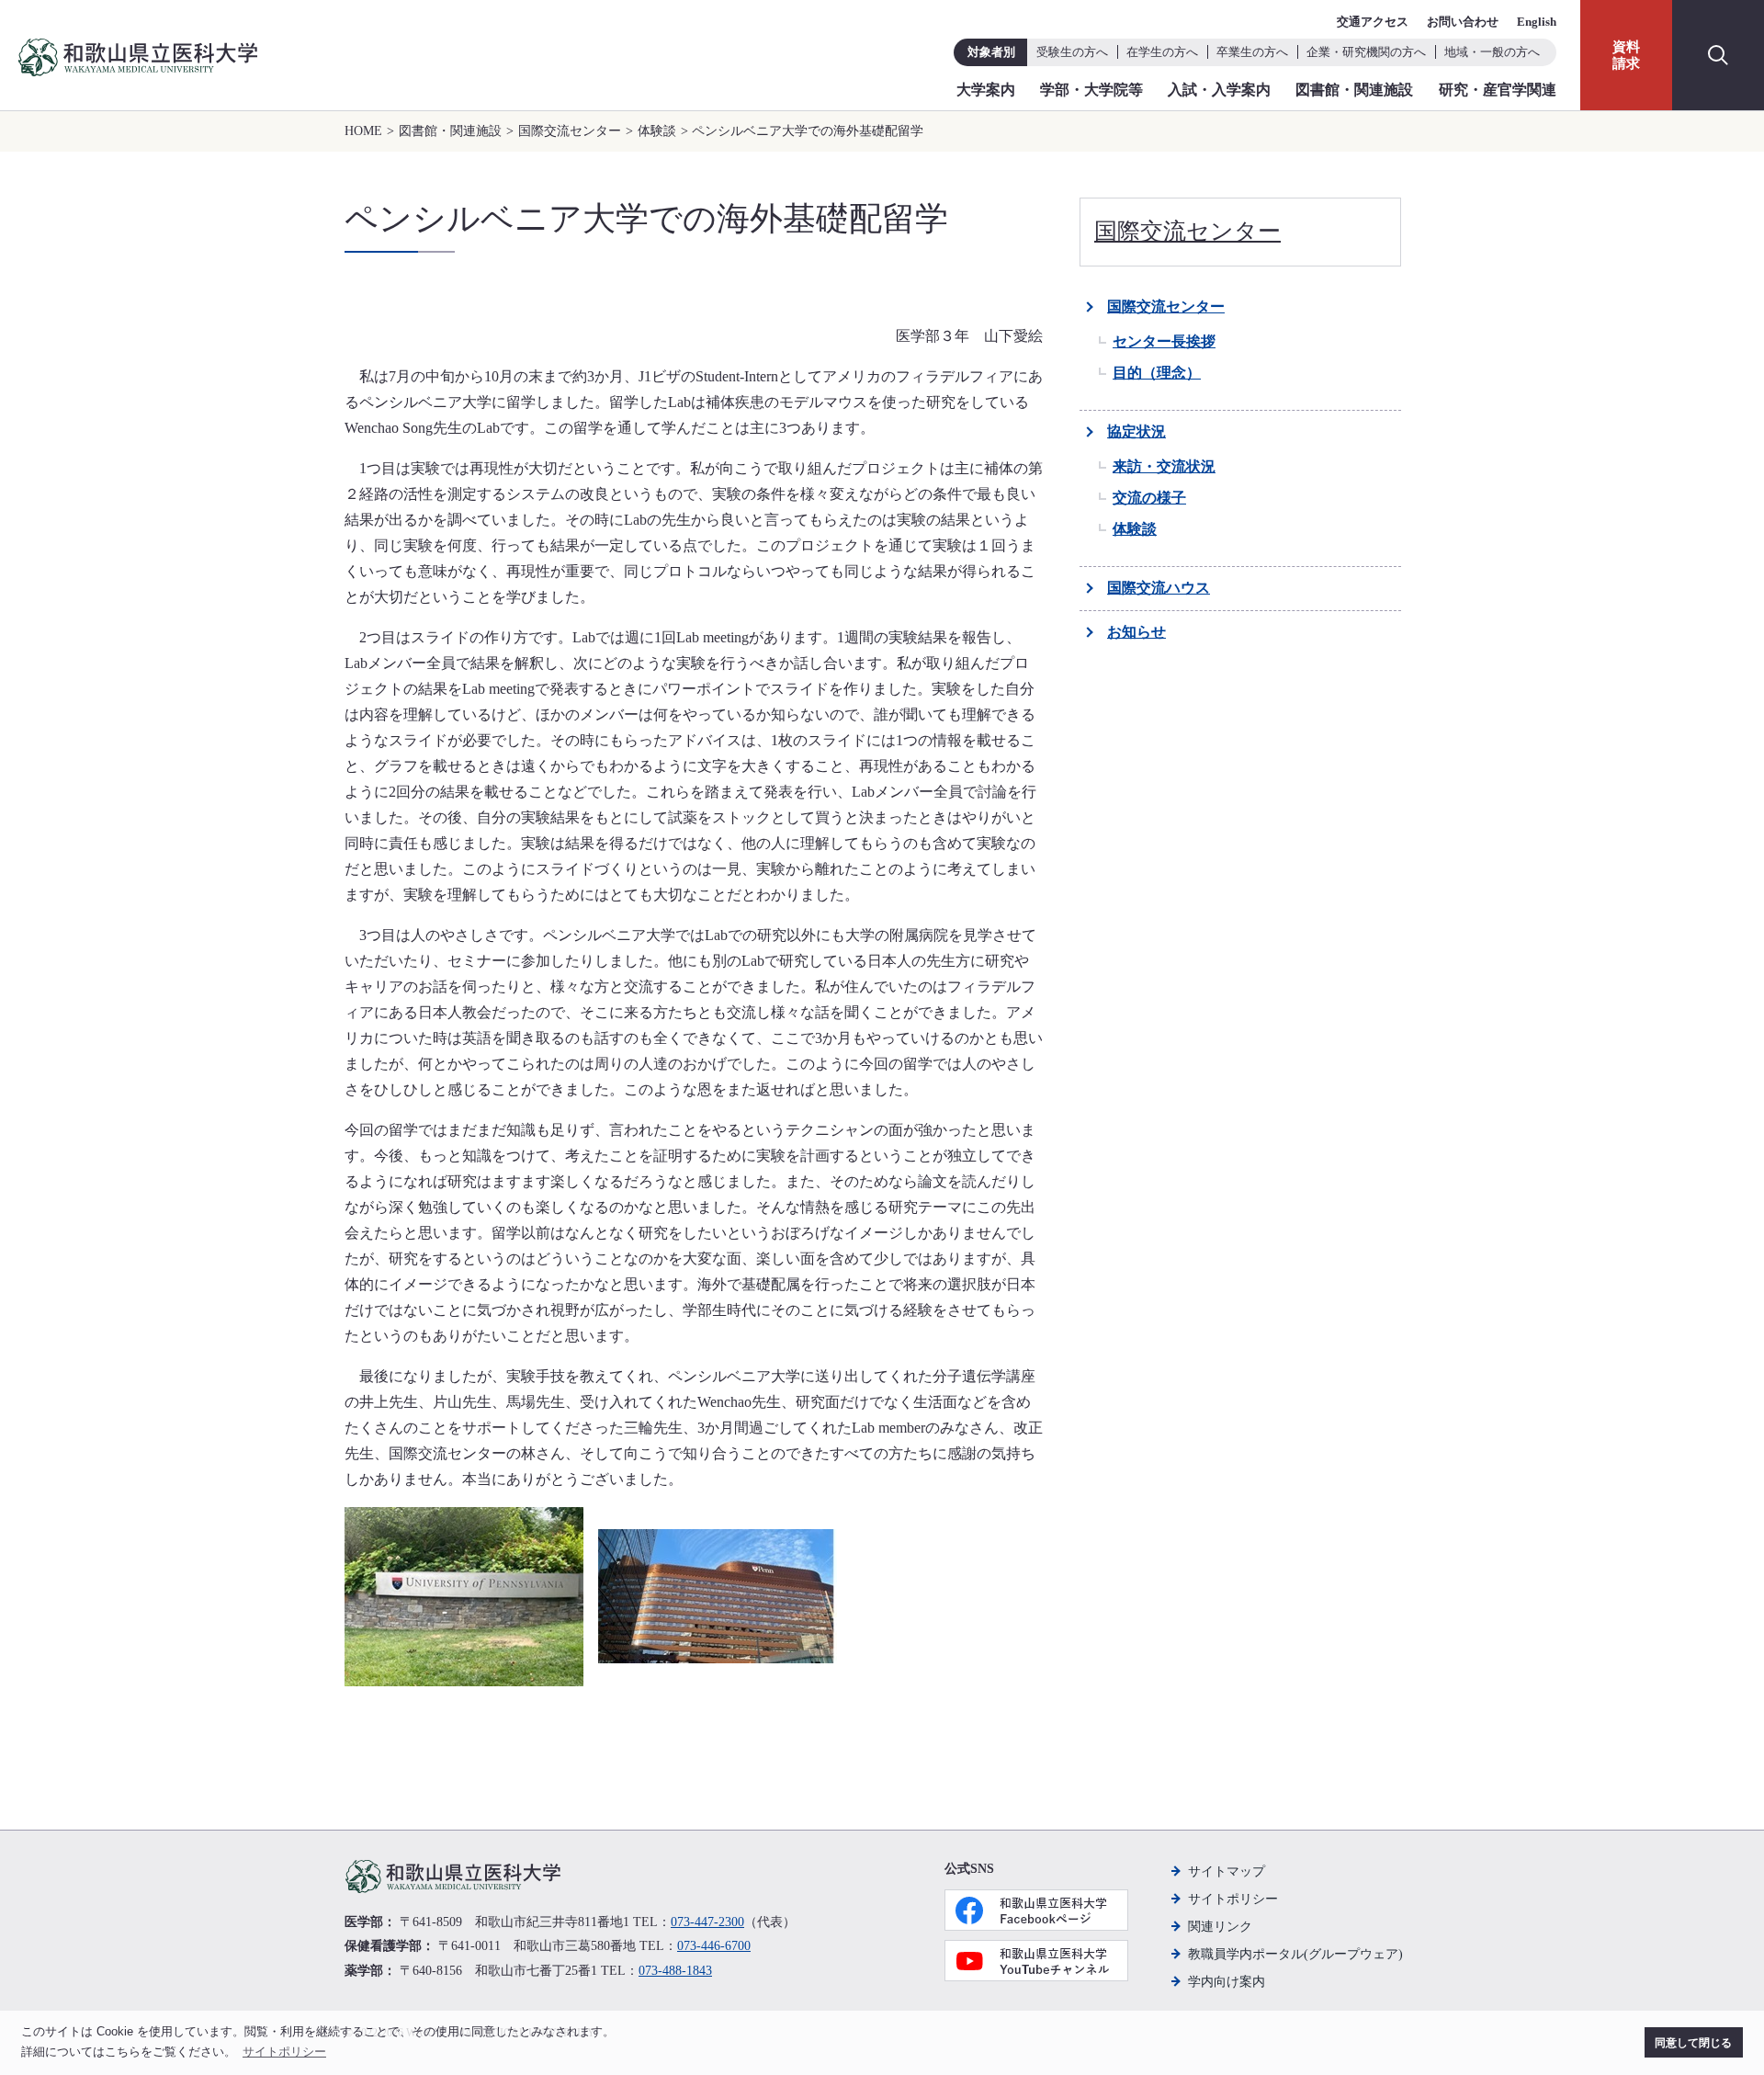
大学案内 (986, 90)
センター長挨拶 (1164, 341)
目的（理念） (1157, 373)
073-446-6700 (714, 1946)
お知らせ (1136, 632)
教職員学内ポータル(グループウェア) (1295, 1954)
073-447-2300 (707, 1922)
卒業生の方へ (1252, 52)
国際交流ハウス (1159, 588)
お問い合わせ (1463, 22)
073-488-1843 (675, 1971)
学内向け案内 (1227, 1982)
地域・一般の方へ (1492, 52)
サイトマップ (1227, 1871)
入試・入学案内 (1219, 90)
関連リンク (1220, 1927)
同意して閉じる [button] (1693, 2042)
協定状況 (1136, 431)
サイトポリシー (1233, 1899)
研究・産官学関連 (1498, 90)
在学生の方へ (1162, 52)
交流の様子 (1149, 498)
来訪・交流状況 (1164, 466)
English (1537, 22)
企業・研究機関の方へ (1366, 52)
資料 (1626, 55)
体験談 (657, 131)
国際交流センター (570, 131)
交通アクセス (1373, 22)
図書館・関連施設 (1354, 90)
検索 (1718, 55)
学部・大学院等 (1091, 90)
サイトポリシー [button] (284, 2052)
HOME (363, 131)
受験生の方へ (1072, 52)
